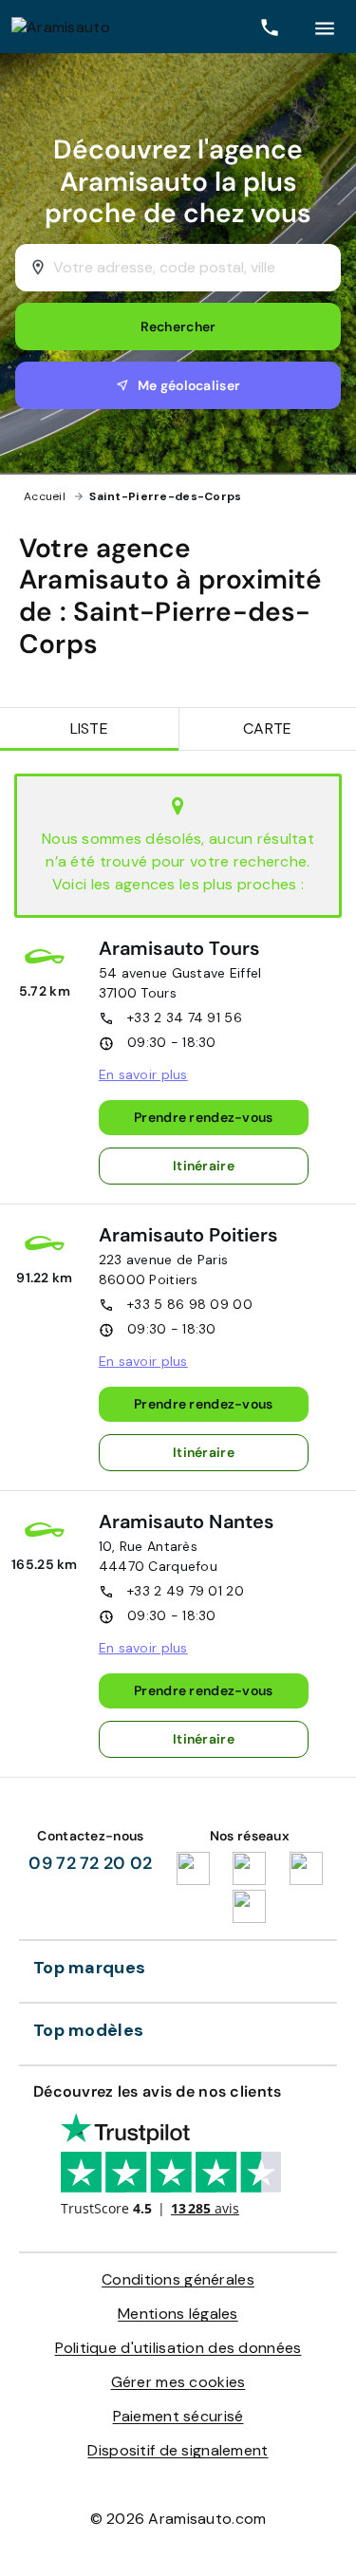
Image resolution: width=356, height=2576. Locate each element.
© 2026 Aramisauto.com (178, 2519)
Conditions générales (178, 2279)
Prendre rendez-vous (203, 1117)
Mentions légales (178, 2314)
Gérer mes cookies (178, 2382)
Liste (89, 728)
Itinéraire (204, 1166)
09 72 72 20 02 (90, 1863)
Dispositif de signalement (178, 2450)
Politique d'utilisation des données (178, 2348)
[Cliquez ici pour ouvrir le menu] (325, 27)
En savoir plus (143, 1074)
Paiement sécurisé (178, 2416)
